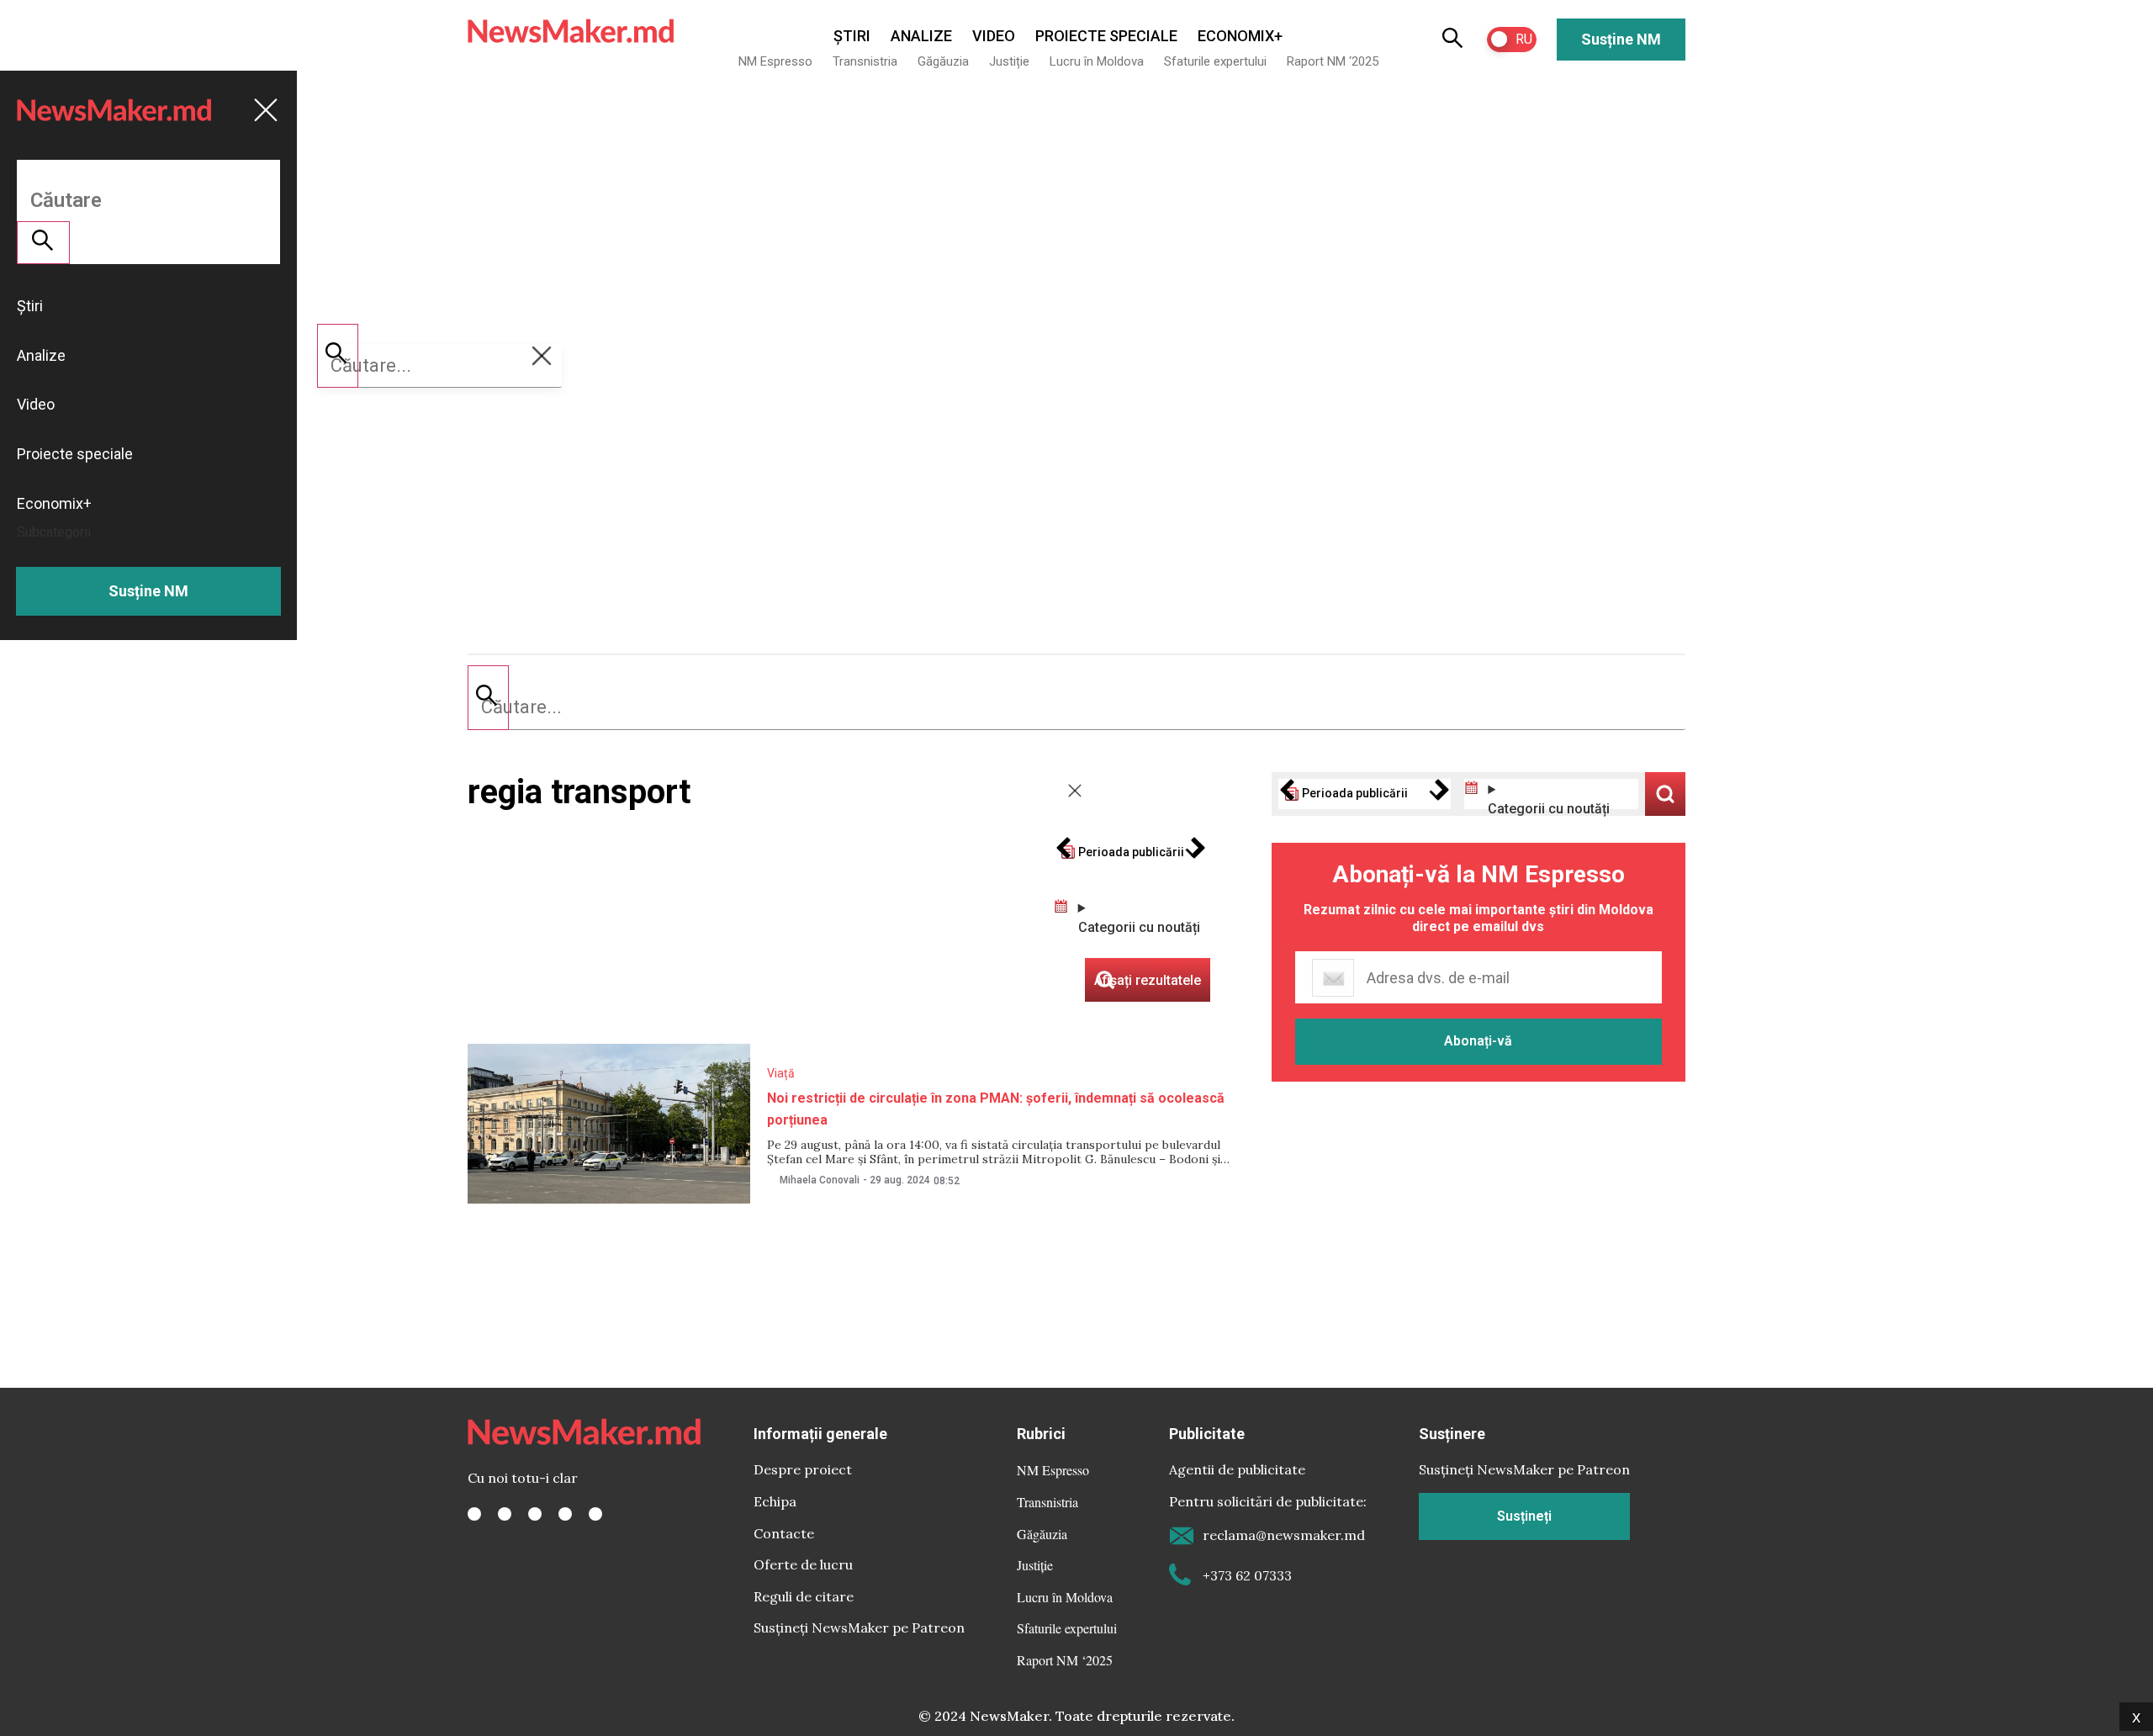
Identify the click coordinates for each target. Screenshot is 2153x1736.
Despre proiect (803, 1469)
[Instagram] (535, 1514)
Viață (781, 1073)
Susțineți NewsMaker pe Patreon (859, 1627)
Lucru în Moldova (1097, 61)
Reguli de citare (804, 1596)
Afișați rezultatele (1665, 794)
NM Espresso (775, 61)
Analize (921, 36)
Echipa (775, 1501)
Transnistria (865, 61)
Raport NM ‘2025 (1333, 61)
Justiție (1009, 61)
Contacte (784, 1533)
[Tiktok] (565, 1514)
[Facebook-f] (474, 1514)
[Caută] (488, 697)
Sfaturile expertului (1215, 61)
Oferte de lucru (803, 1564)
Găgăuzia (943, 61)
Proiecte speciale (1106, 36)
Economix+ (1240, 36)
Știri (852, 36)
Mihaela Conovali (820, 1180)
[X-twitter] (505, 1514)
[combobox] (1076, 707)
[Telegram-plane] (595, 1514)
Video (994, 36)
